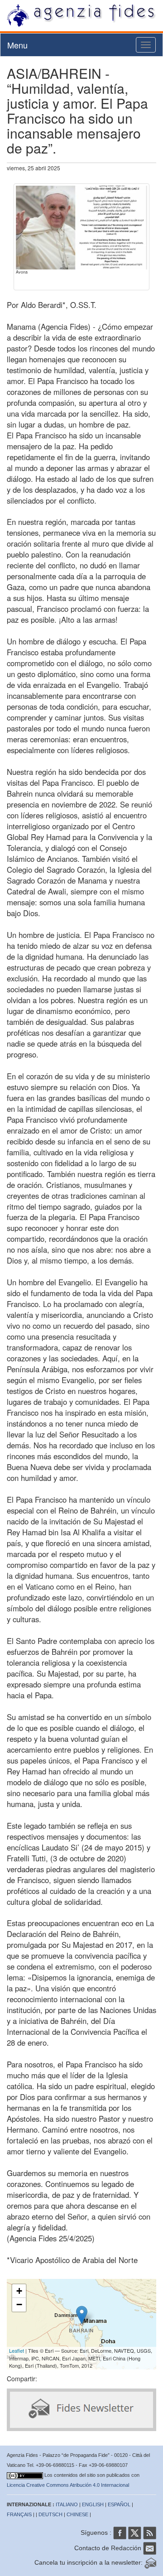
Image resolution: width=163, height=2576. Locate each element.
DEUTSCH (50, 2514)
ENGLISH (93, 2504)
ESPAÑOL (119, 2504)
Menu (17, 45)
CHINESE (77, 2514)
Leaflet (17, 2350)
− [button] (19, 2304)
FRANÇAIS (19, 2514)
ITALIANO (67, 2504)
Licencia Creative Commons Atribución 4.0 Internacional (68, 2485)
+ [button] (19, 2291)
